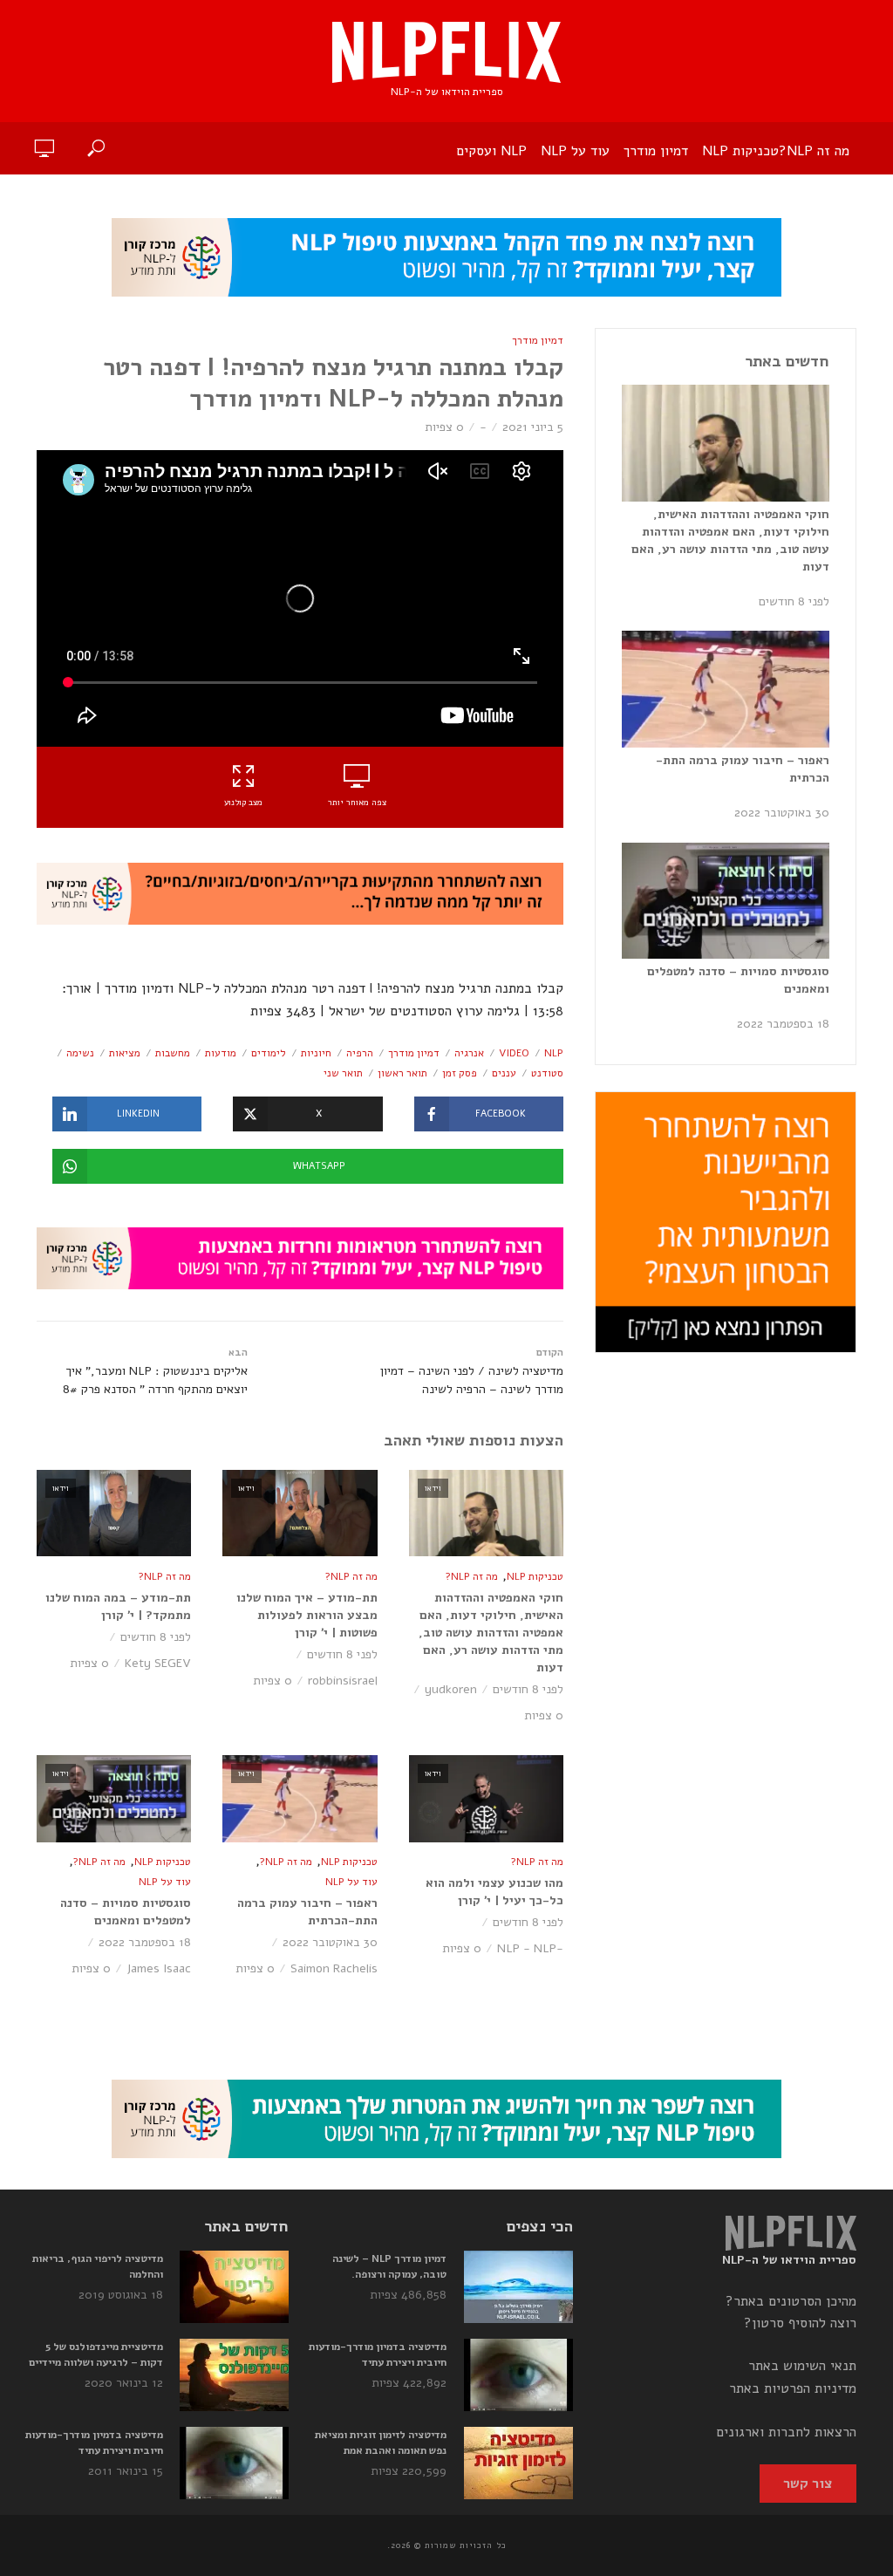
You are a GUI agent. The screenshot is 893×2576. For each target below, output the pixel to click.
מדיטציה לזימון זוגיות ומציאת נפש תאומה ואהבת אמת (381, 2443)
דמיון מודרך (656, 151)
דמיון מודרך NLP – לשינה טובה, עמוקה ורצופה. (389, 2266)
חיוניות (316, 1053)
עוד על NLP (575, 151)
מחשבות (173, 1053)
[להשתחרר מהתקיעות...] (300, 893)
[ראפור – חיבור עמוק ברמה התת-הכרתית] (726, 689)
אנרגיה (469, 1053)
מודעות (221, 1053)
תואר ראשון (402, 1073)
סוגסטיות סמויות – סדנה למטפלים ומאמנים (126, 1912)
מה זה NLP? (814, 151)
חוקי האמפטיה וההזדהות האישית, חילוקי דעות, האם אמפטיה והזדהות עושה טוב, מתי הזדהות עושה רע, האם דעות (491, 1633)
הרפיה (360, 1053)
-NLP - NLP (530, 1948)
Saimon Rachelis (334, 1968)
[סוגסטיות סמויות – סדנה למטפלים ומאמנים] (726, 901)
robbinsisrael (343, 1681)
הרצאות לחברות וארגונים (786, 2432)
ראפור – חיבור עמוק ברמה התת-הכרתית (307, 1912)
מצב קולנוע (243, 803)
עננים (504, 1073)
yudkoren (451, 1689)
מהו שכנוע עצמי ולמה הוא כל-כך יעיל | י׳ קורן (494, 1892)
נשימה (80, 1053)
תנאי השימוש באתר (802, 2366)
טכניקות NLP (740, 151)
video (514, 1053)
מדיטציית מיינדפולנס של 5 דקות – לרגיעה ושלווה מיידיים (96, 2354)
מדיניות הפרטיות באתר (793, 2388)
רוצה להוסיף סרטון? (800, 2323)
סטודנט (547, 1073)
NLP (554, 1053)
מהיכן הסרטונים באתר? (791, 2301)
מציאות (125, 1053)
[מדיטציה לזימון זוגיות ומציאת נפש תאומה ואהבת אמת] (518, 2463)
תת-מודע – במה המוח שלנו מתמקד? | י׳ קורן (118, 1606)
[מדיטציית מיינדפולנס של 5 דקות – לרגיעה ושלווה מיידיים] (234, 2375)
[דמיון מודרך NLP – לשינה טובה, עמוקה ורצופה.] (518, 2287)
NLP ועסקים (491, 151)
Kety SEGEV (158, 1663)
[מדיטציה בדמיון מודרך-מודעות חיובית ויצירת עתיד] (518, 2375)
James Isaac (159, 1968)
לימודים (269, 1053)
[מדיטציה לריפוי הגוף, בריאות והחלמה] (234, 2287)
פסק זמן (460, 1073)
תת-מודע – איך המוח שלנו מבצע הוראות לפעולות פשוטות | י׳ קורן (307, 1615)
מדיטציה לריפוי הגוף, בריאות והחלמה (98, 2266)
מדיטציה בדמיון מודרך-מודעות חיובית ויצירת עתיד (378, 2354)
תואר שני (343, 1073)
